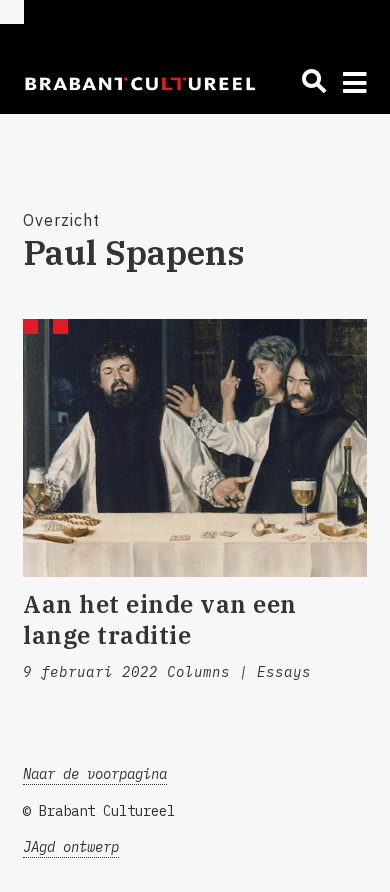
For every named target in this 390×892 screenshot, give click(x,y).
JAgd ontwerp (71, 847)
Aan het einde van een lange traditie (160, 619)
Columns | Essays (239, 672)
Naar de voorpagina (95, 774)
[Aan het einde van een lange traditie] (194, 447)
